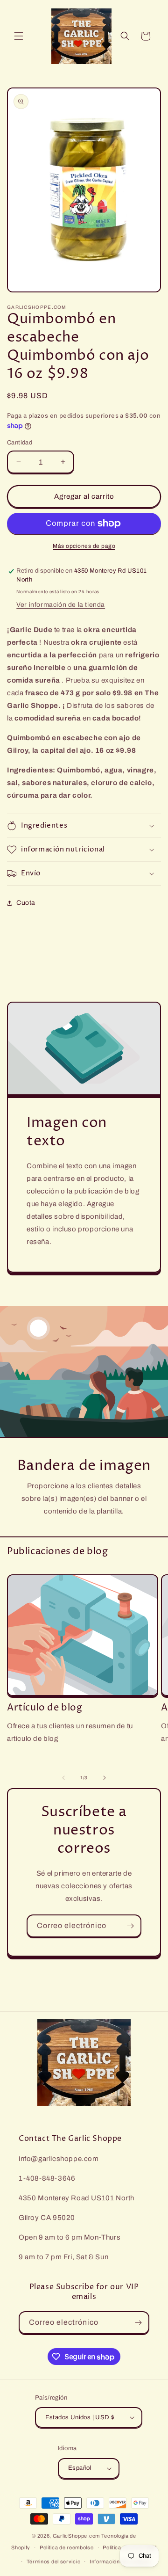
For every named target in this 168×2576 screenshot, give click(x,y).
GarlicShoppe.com (76, 2536)
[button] (19, 36)
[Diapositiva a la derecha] (105, 1778)
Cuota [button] (26, 903)
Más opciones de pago (84, 546)
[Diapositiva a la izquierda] (63, 1778)
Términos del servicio (54, 2561)
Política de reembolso (67, 2547)
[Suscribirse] (130, 1926)
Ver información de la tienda (61, 605)
